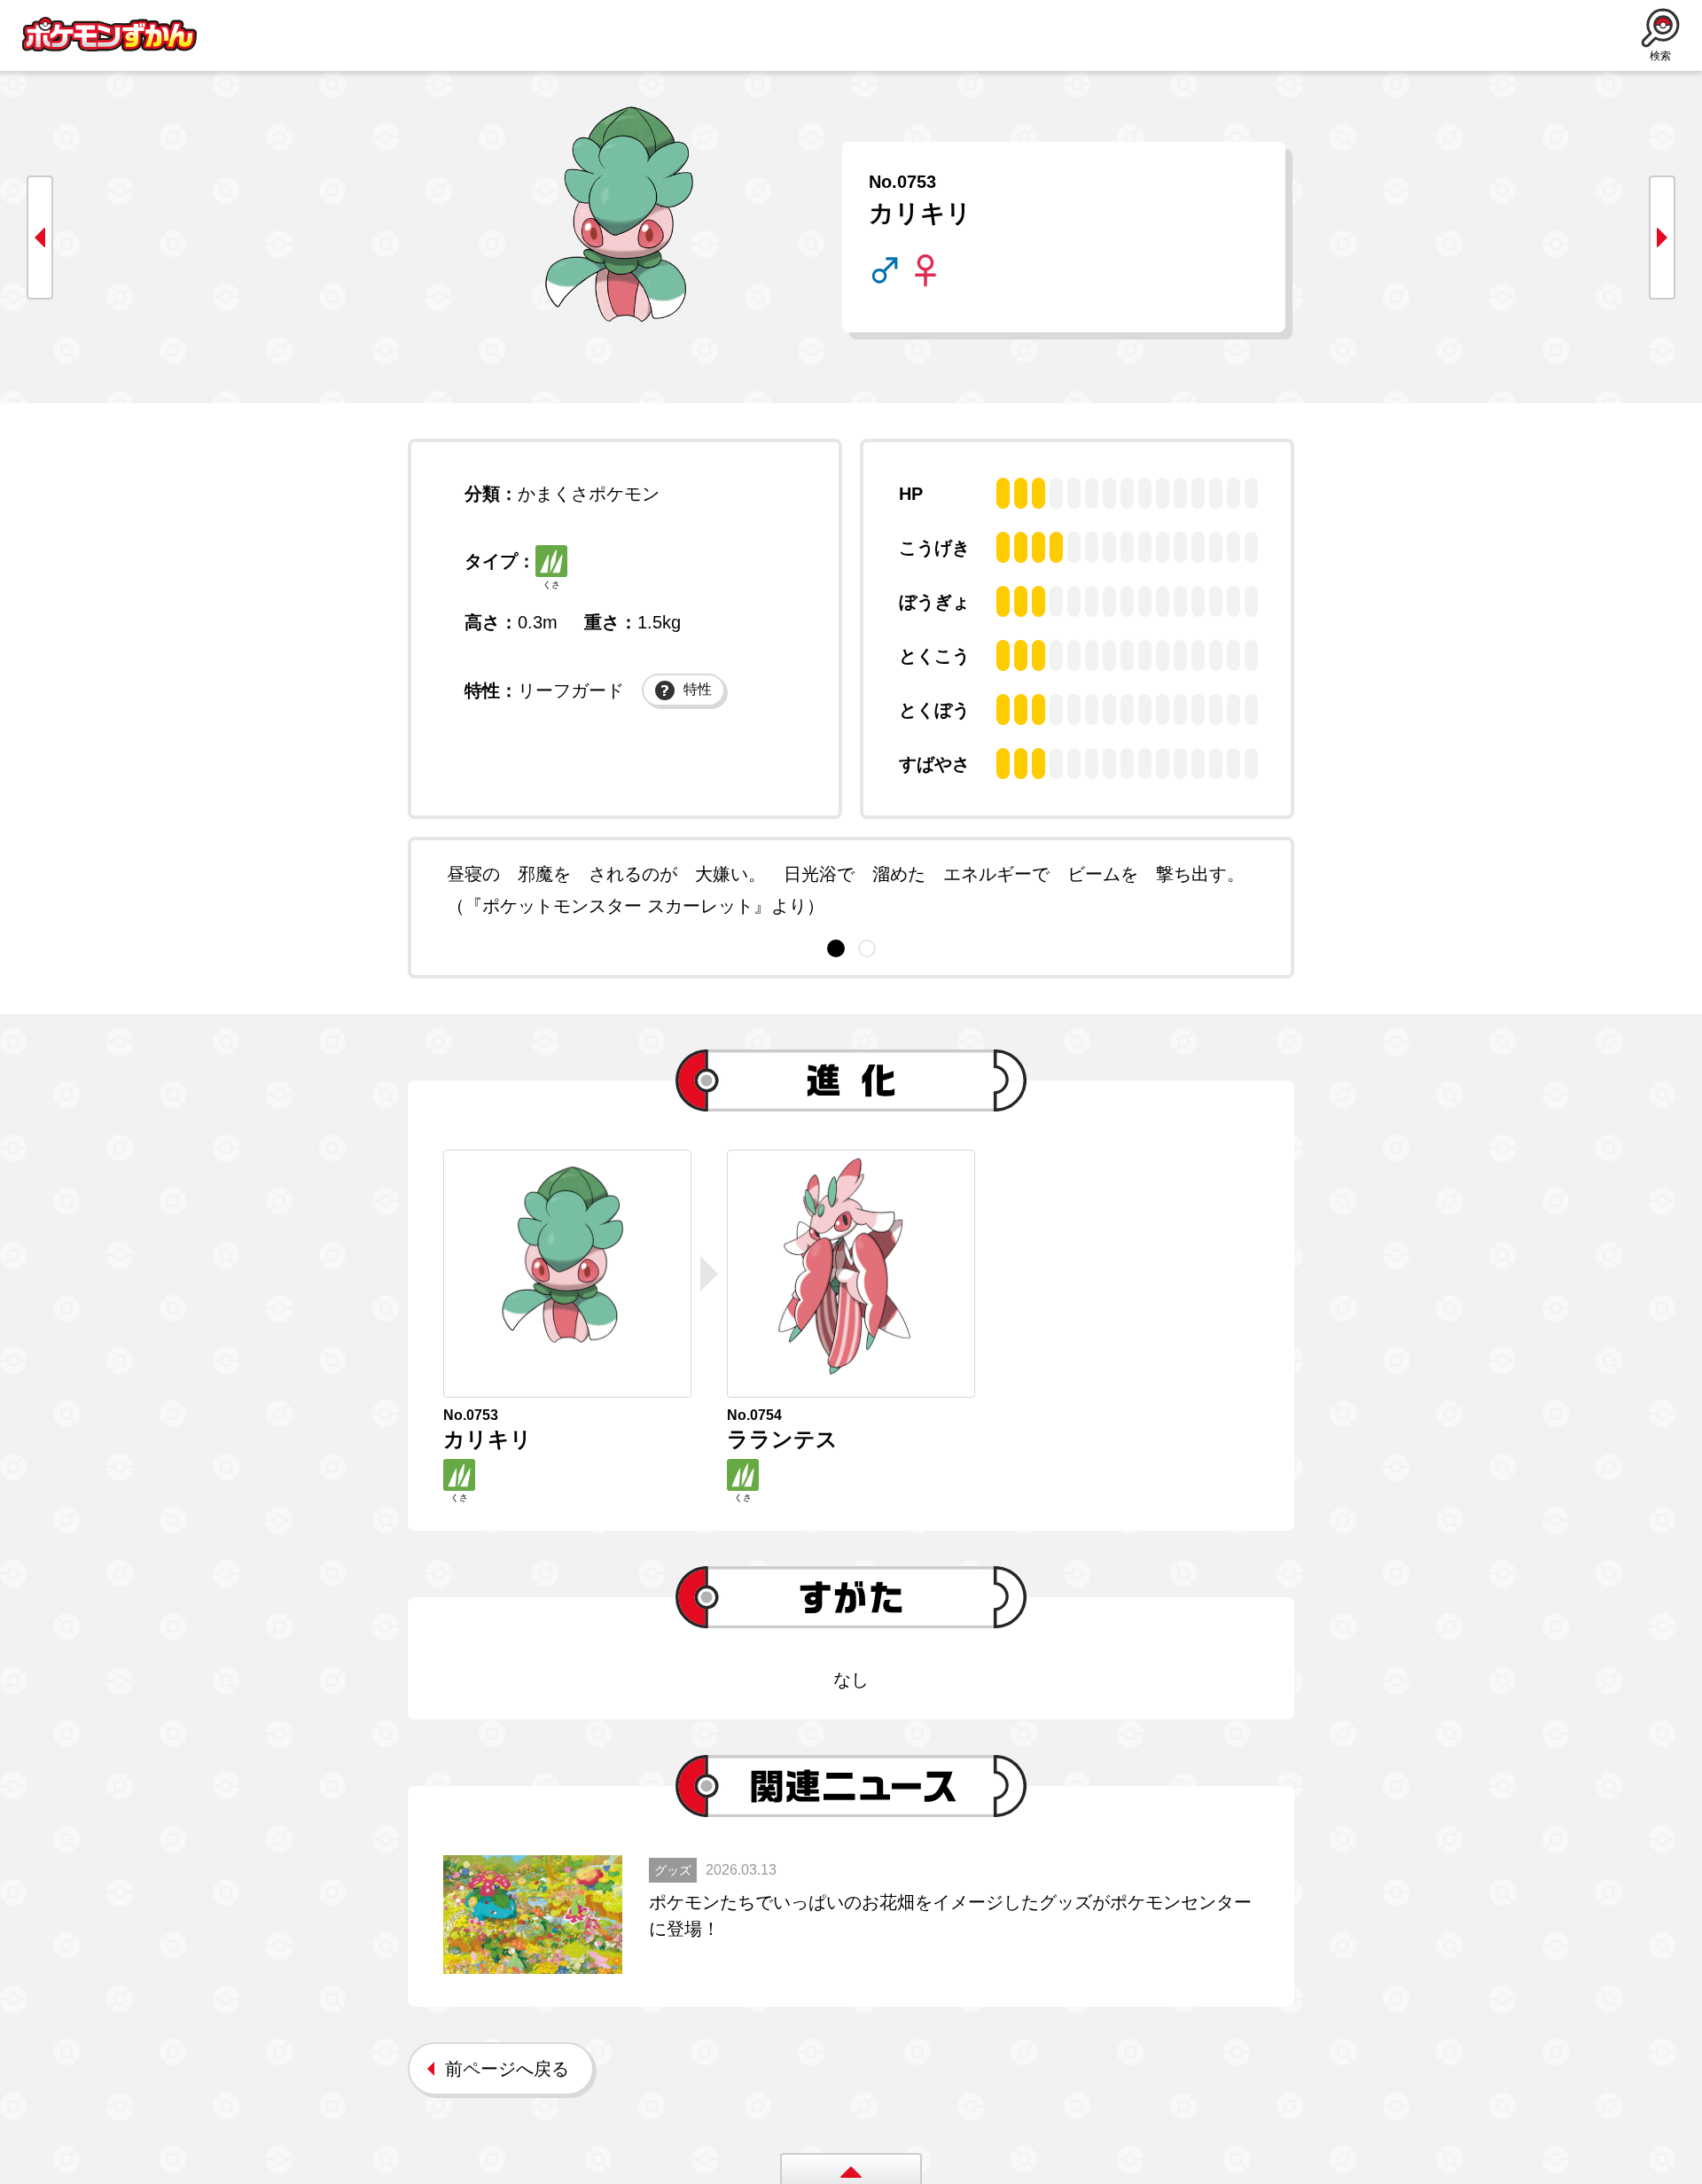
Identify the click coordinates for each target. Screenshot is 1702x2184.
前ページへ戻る (507, 2069)
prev (40, 238)
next (1662, 238)
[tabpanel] (851, 890)
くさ (551, 585)
